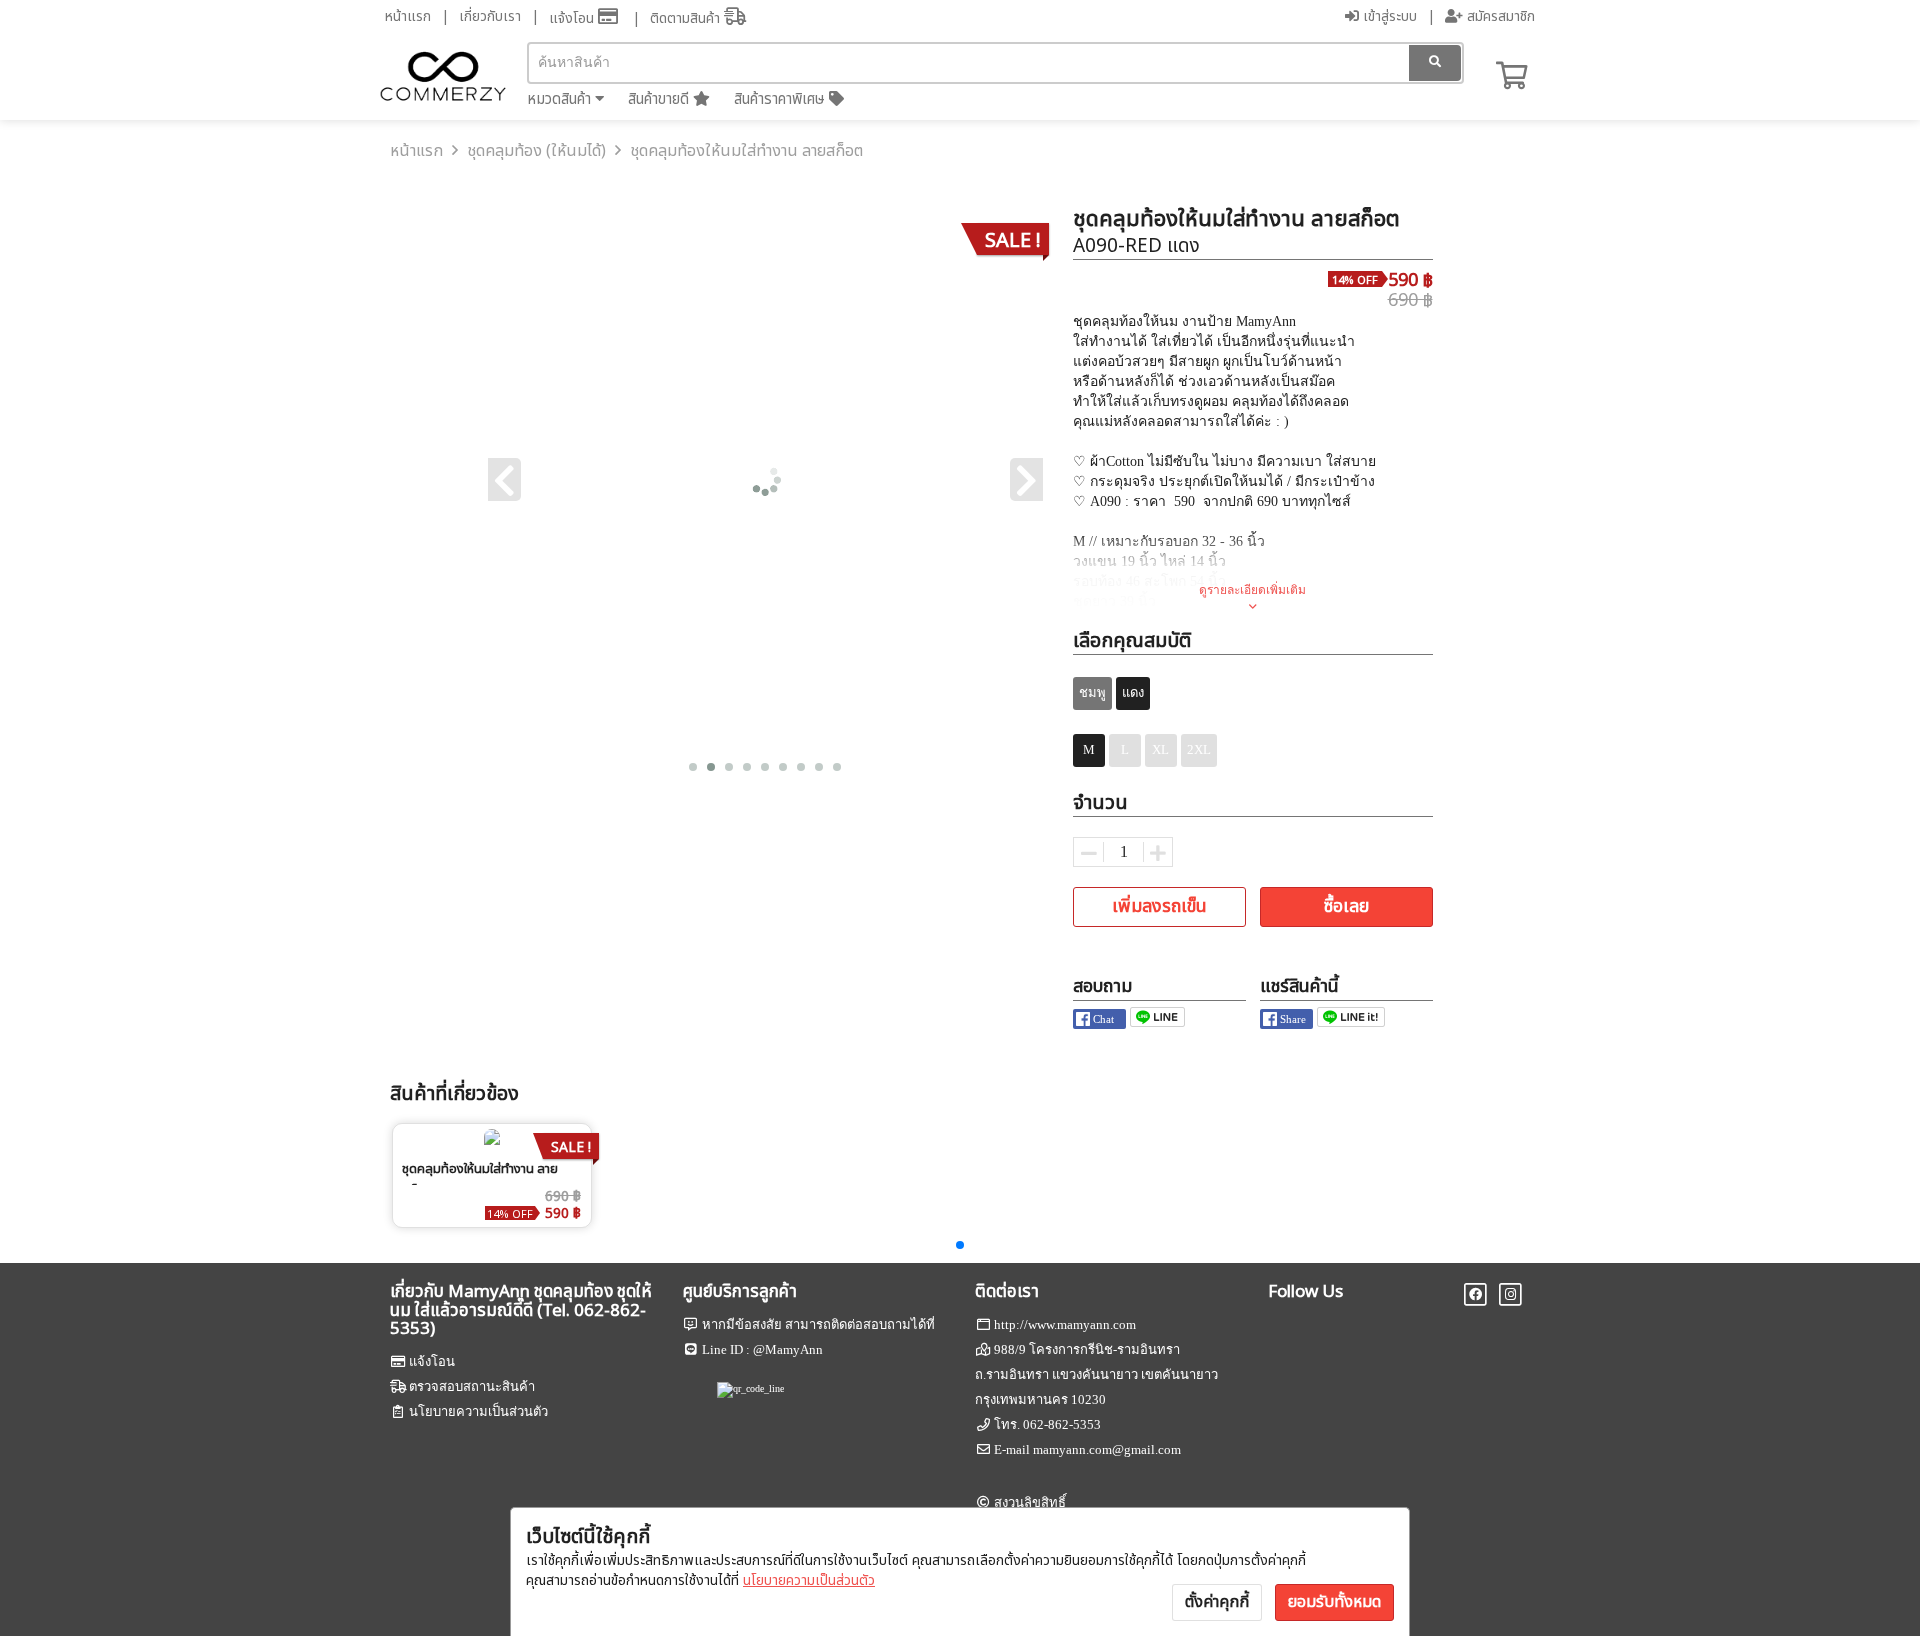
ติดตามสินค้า (687, 18)
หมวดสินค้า (561, 99)
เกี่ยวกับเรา (490, 16)
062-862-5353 (1062, 1424)
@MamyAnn (788, 1349)
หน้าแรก (408, 16)
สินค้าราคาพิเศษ (781, 99)
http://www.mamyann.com (1065, 1324)
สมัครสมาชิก (1499, 16)
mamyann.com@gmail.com (1107, 1449)
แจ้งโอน (573, 18)
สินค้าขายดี (660, 99)
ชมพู (1092, 692)
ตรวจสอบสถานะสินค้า (472, 1386)
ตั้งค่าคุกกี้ (1217, 1602)
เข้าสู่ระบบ (1388, 16)
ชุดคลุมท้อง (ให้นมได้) (536, 151)
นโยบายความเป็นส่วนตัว (809, 1580)
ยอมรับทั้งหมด (1334, 1602)
